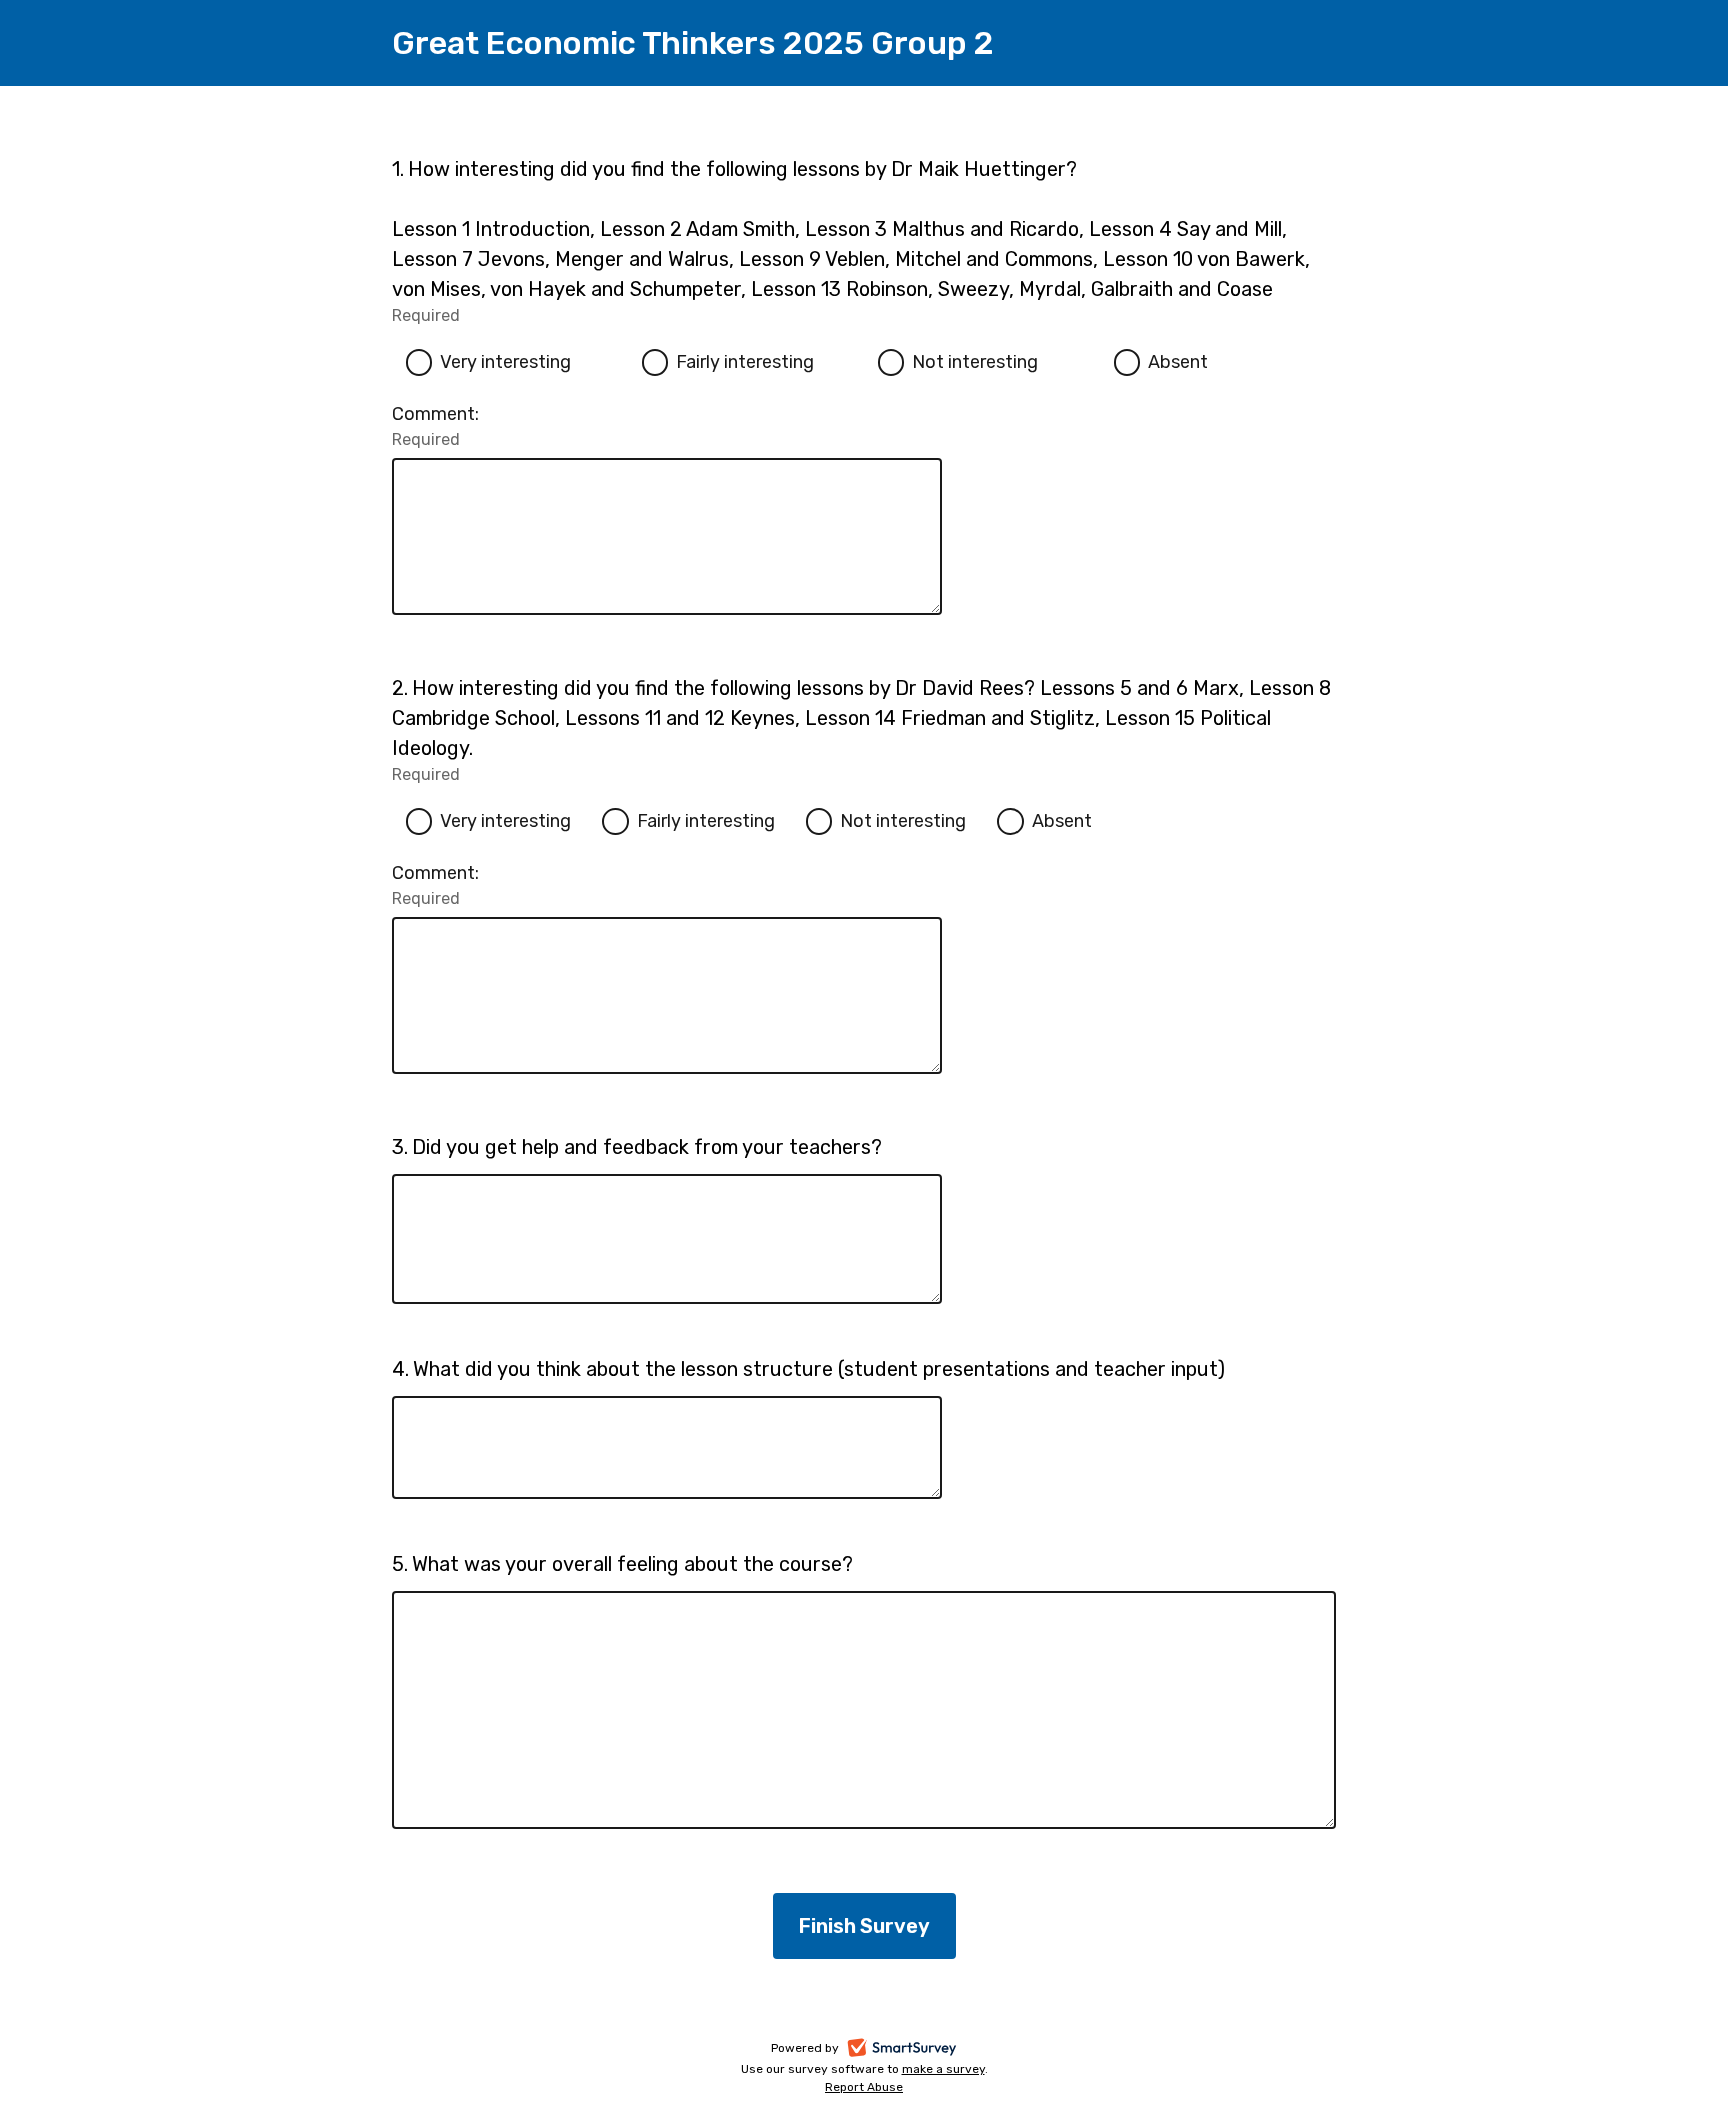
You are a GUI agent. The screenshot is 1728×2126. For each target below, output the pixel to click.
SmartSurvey (924, 2050)
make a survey (943, 2069)
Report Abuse (864, 2087)
